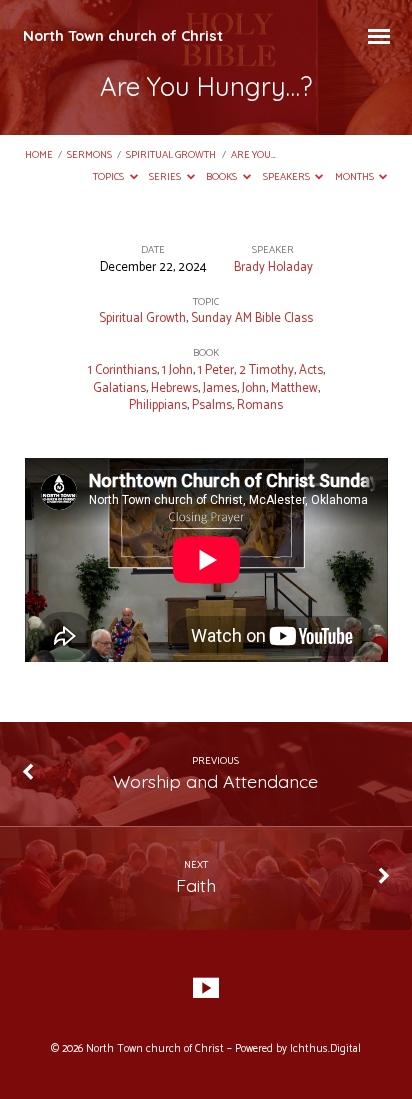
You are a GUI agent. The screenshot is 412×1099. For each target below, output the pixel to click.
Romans (260, 405)
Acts (311, 370)
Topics (109, 177)
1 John (177, 370)
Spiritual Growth (171, 155)
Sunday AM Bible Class (252, 318)
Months (355, 177)
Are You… (253, 155)
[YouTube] (206, 989)
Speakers (287, 177)
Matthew (294, 388)
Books (222, 177)
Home (39, 155)
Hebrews (174, 388)
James (220, 388)
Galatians (119, 388)
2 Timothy (266, 370)
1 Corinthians (122, 370)
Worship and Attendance (215, 781)
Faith (196, 885)
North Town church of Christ (123, 36)
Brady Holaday (273, 267)
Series (166, 177)
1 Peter (216, 370)
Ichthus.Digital (325, 1049)
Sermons (89, 155)
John (254, 388)
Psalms (212, 405)
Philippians (158, 405)
